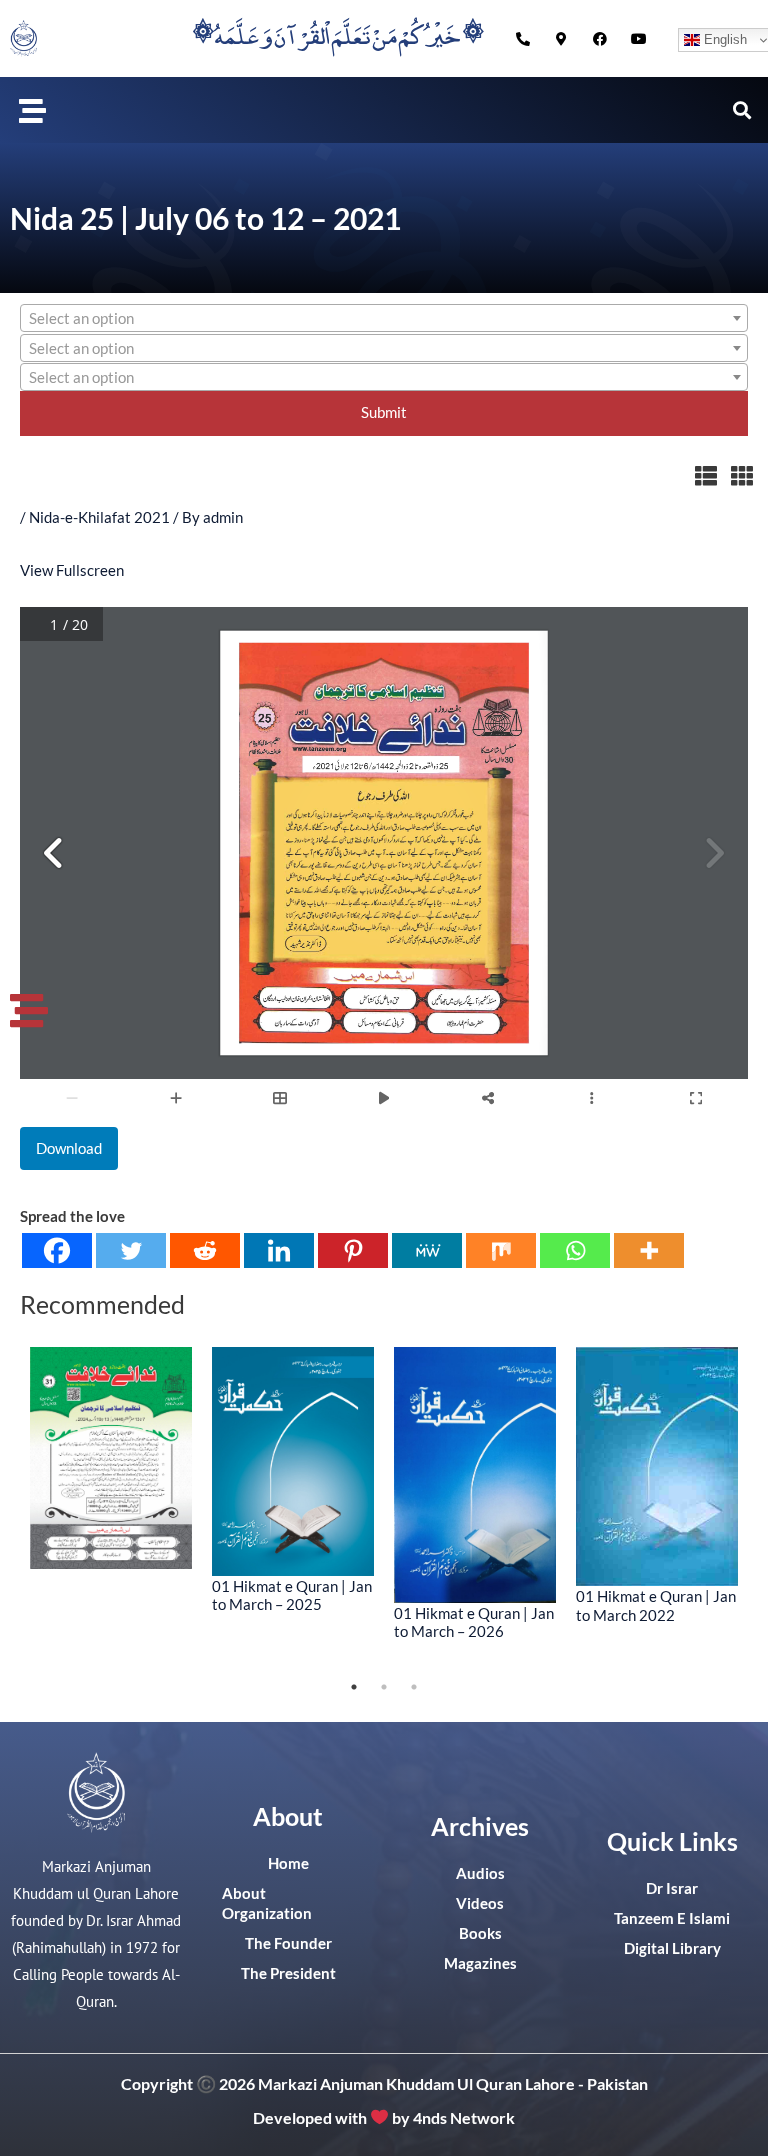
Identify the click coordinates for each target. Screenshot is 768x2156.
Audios (480, 1873)
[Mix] (501, 1250)
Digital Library (672, 1948)
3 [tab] (414, 1687)
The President (288, 1973)
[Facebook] (57, 1250)
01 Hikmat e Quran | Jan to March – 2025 (292, 1595)
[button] (33, 110)
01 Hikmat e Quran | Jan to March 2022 (656, 1605)
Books (480, 1933)
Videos (480, 1903)
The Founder (288, 1943)
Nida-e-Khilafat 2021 (99, 517)
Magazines (480, 1963)
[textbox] (384, 319)
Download (69, 1148)
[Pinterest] (353, 1250)
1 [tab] (354, 1687)
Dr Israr (672, 1888)
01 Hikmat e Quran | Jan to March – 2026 (474, 1622)
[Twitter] (131, 1250)
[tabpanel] (111, 1458)
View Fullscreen (72, 570)
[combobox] (384, 318)
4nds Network (464, 2116)
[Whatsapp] (575, 1250)
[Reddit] (205, 1250)
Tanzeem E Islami (672, 1918)
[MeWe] (427, 1250)
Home (288, 1863)
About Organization (267, 1903)
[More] (649, 1250)
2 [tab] (384, 1687)
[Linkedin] (279, 1250)
